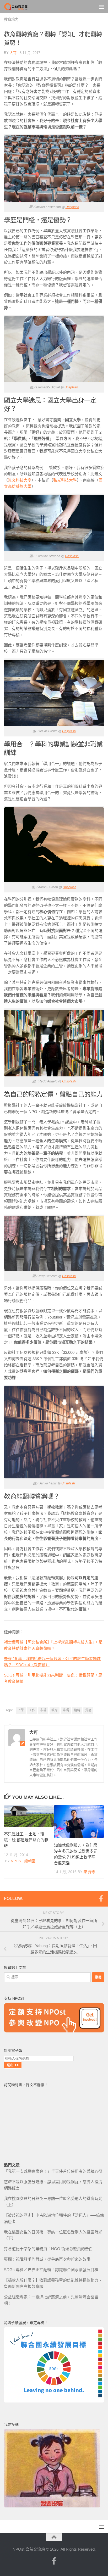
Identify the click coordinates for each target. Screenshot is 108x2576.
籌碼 (66, 1710)
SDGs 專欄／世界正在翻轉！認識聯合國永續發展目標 (51, 2270)
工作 (32, 1710)
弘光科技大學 (65, 480)
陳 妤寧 (89, 1872)
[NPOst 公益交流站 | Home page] (20, 7)
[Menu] (101, 7)
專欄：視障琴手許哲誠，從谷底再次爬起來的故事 (47, 2259)
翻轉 (77, 1710)
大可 (13, 53)
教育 (55, 1710)
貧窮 (88, 1710)
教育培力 (11, 19)
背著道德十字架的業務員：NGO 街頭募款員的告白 (48, 2249)
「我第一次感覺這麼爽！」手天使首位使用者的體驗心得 (53, 2171)
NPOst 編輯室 (23, 1861)
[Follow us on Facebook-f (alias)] (101, 1898)
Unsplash (72, 207)
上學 (21, 1710)
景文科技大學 (20, 480)
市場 (43, 1710)
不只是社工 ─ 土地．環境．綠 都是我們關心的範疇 (26, 1840)
